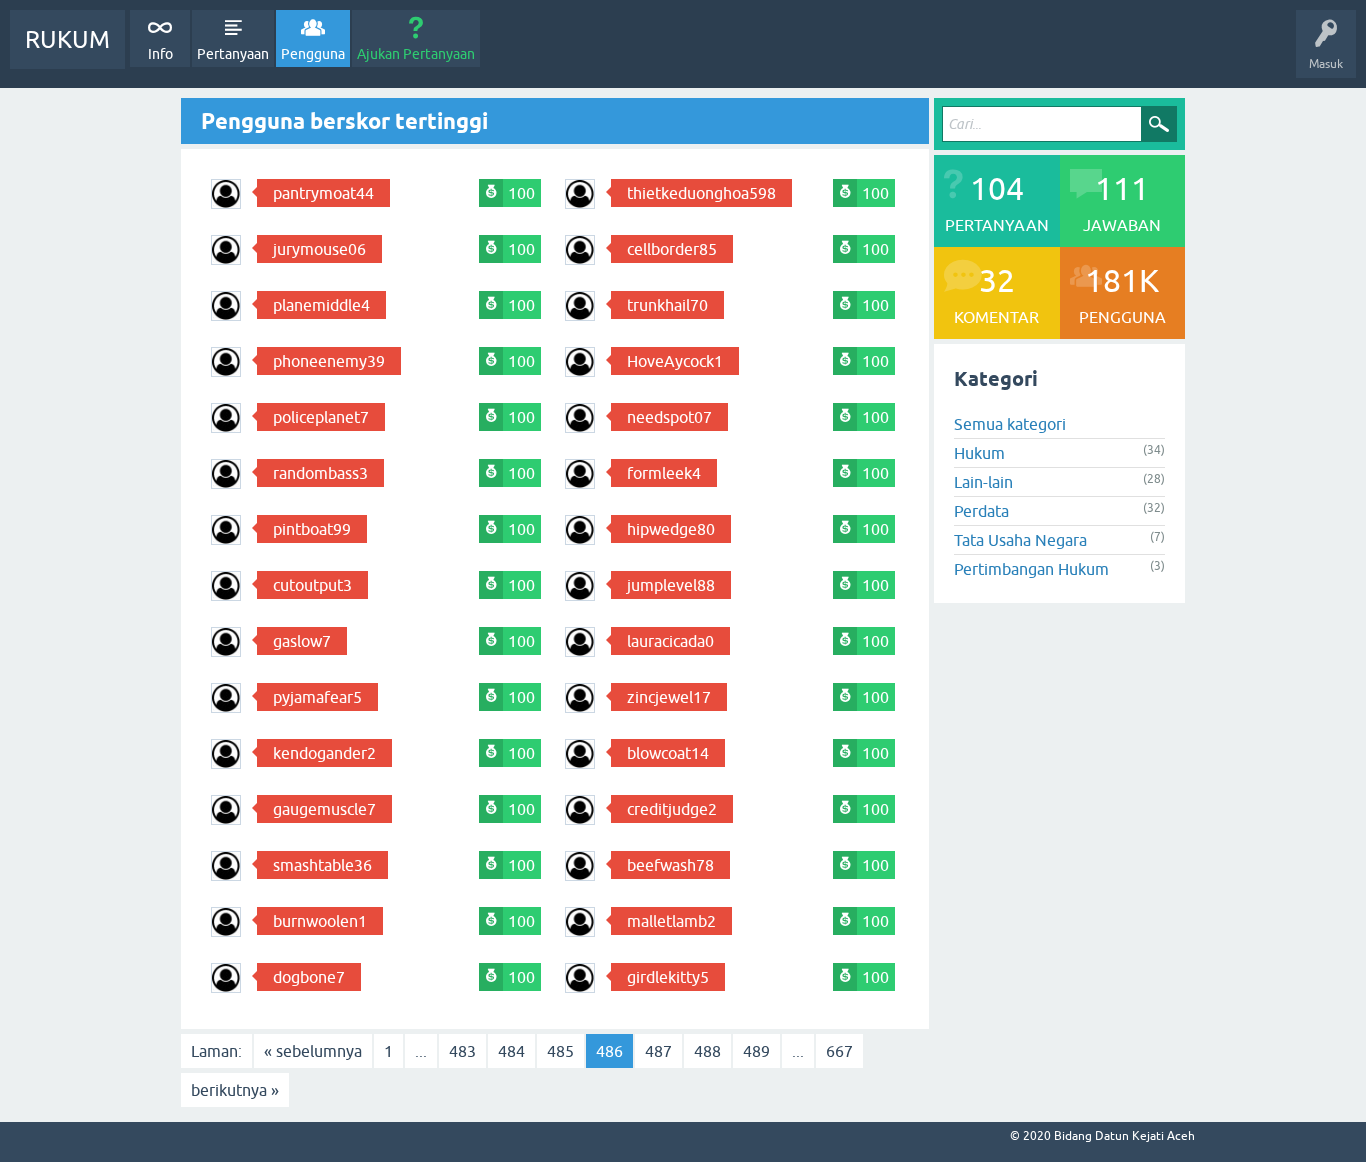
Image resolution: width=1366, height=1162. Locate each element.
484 (511, 1051)
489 (756, 1051)
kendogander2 (324, 753)
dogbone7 (309, 977)
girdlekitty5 (668, 977)
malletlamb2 (671, 921)
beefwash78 (670, 865)
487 (658, 1051)
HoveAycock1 (675, 361)
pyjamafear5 (317, 697)
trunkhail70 (667, 305)
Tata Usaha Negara (1020, 540)
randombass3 (320, 473)
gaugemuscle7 (324, 809)
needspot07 (669, 417)
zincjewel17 (669, 697)
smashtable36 (322, 865)
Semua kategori (1010, 424)
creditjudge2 (672, 809)
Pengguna (313, 54)
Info (160, 54)
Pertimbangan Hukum (1031, 569)
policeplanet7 (321, 417)
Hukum (979, 453)
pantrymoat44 (323, 193)
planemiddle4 (321, 305)
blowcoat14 (668, 753)
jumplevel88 (671, 585)
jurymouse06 (319, 249)
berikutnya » (235, 1090)
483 (462, 1051)
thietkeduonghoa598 (701, 193)
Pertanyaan (233, 54)
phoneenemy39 (329, 361)
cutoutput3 (312, 585)
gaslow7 (302, 641)
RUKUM (67, 39)
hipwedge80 (671, 529)
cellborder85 (672, 249)
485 (560, 1051)
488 (707, 1051)
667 (839, 1051)
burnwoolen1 (320, 921)
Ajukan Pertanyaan (416, 54)
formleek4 (664, 473)
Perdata (981, 511)
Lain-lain (983, 482)
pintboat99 (312, 529)
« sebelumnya (313, 1051)
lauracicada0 (670, 641)
